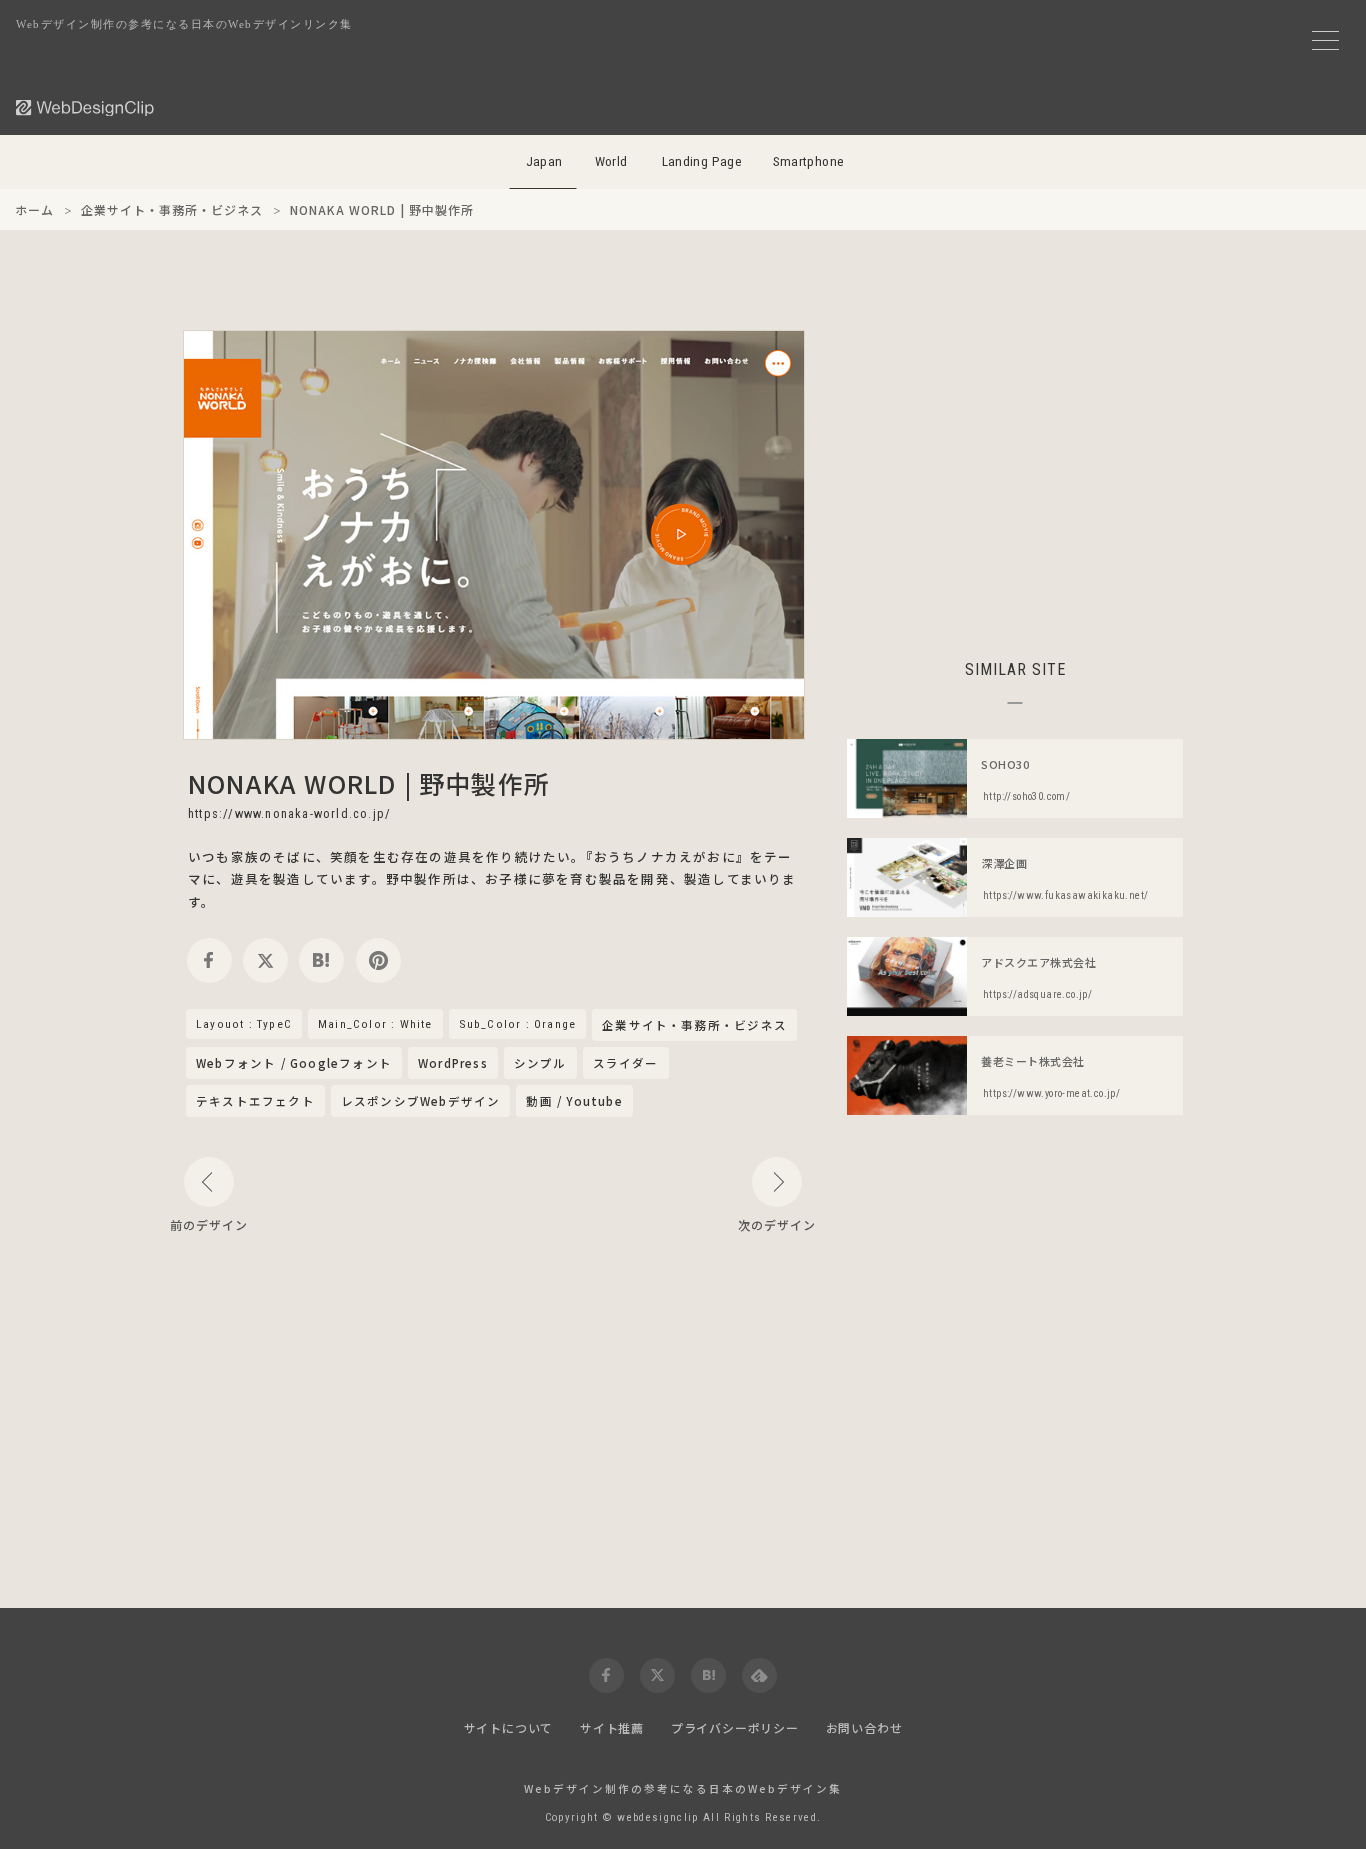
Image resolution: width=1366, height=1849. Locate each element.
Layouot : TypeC (244, 1024)
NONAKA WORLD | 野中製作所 (369, 783)
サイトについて (509, 1727)
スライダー (626, 1063)
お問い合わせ (864, 1727)
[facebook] (209, 960)
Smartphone (809, 161)
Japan (544, 161)
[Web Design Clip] (86, 107)
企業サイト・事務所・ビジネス (694, 1026)
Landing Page (702, 161)
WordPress (453, 1063)
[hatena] (321, 960)
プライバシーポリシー (735, 1727)
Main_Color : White (375, 1024)
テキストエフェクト (255, 1101)
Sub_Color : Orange (518, 1024)
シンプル (540, 1063)
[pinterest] (378, 960)
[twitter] (265, 960)
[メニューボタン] (1325, 40)
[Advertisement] (1015, 470)
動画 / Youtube (574, 1101)
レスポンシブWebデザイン (421, 1101)
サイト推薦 (612, 1727)
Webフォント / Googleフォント (294, 1063)
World (611, 161)
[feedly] (759, 1675)
